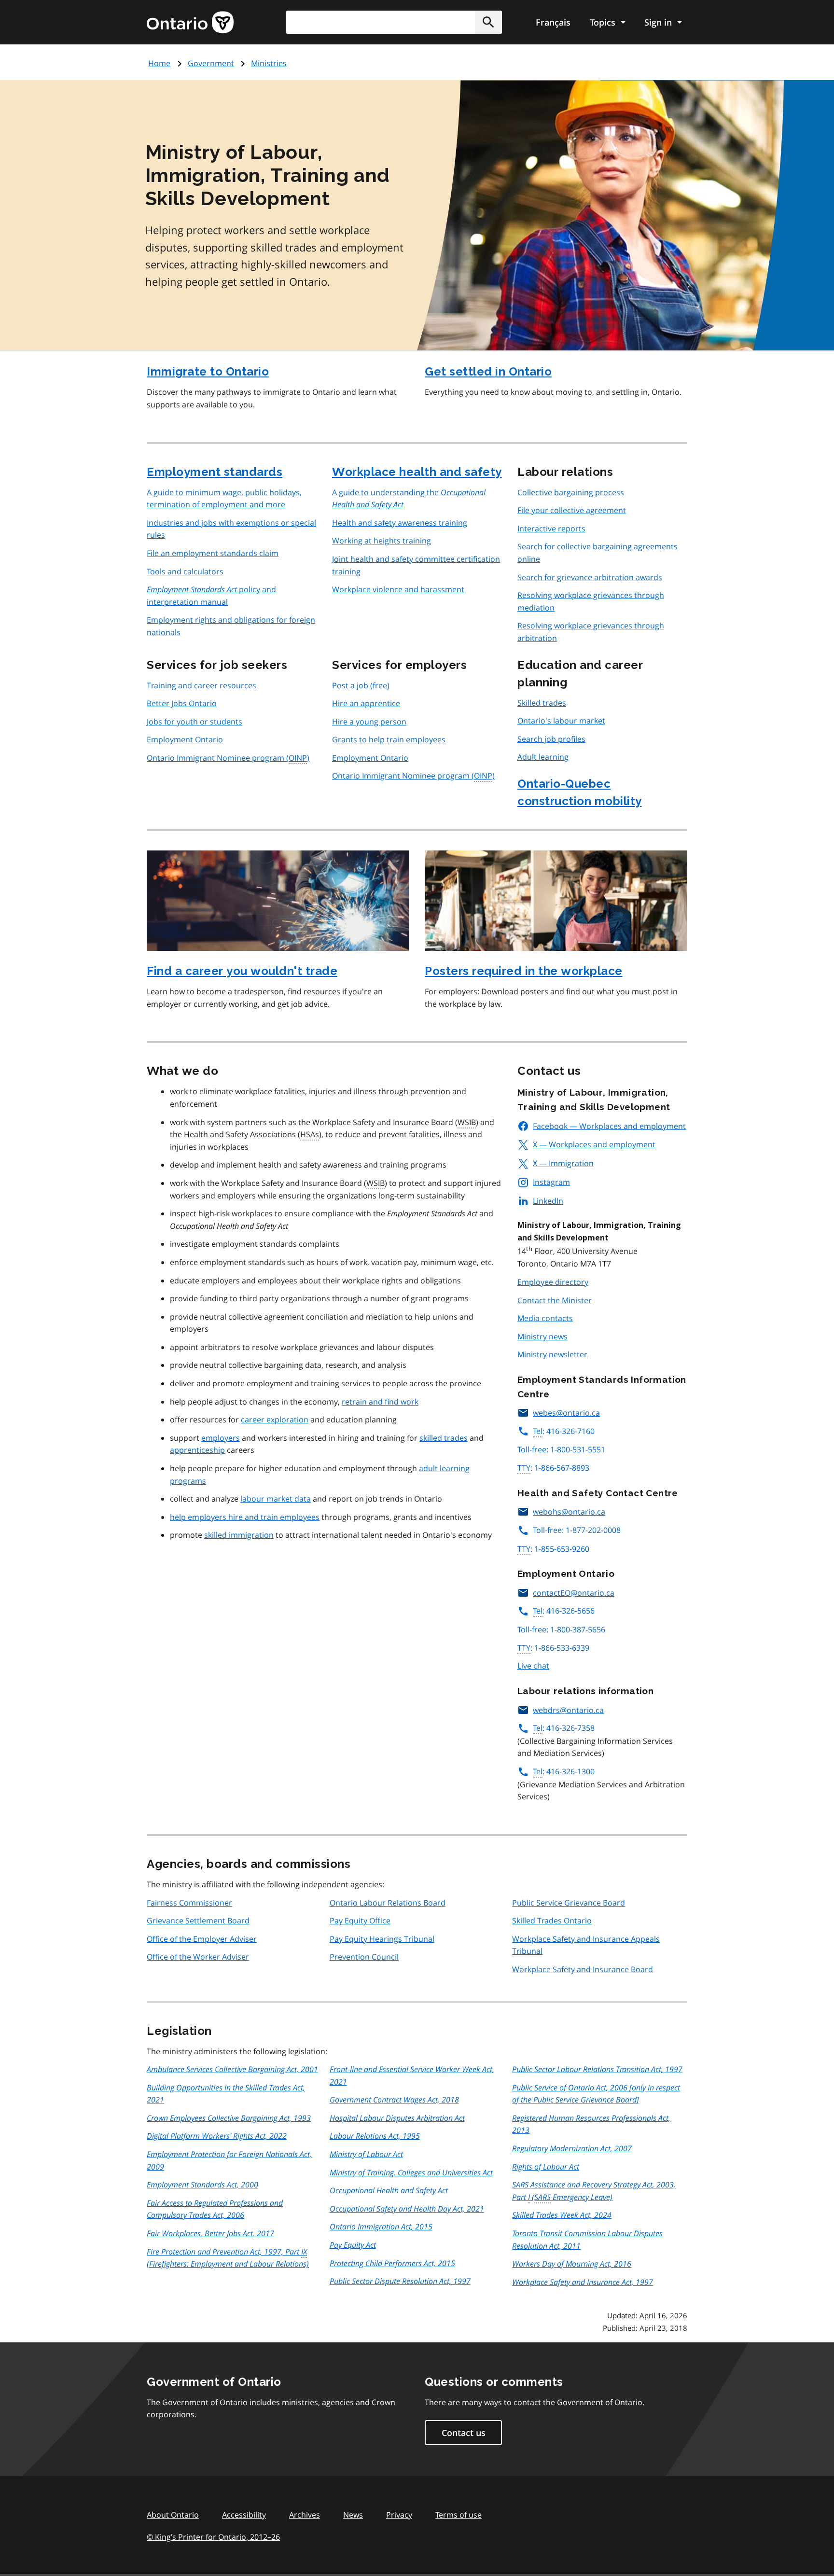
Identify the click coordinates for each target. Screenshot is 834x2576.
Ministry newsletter (552, 1354)
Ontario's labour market (561, 721)
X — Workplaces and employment (594, 1144)
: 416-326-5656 (564, 1611)
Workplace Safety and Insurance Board (583, 1969)
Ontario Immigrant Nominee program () (228, 758)
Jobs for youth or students (195, 722)
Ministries (269, 63)
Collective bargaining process (571, 492)
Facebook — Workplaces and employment (609, 1126)
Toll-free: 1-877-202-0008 (577, 1530)
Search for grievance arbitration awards (590, 577)
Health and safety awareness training (400, 523)
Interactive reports (551, 529)
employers (221, 1438)
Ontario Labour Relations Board (388, 1903)
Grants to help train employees (389, 739)
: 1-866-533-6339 (553, 1648)
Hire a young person (369, 722)
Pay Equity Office (360, 1921)
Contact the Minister (555, 1300)
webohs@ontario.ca (569, 1512)
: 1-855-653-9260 (553, 1549)
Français (553, 22)
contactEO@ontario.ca (574, 1593)
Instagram (551, 1182)
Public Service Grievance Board (569, 1903)
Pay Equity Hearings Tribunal (382, 1939)
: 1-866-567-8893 (553, 1468)
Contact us (464, 2433)
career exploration (275, 1420)
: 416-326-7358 (564, 1728)
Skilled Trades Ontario (552, 1921)
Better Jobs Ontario (182, 703)
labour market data (276, 1499)
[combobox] (394, 22)
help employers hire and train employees (245, 1517)
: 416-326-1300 (564, 1771)
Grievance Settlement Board (198, 1921)
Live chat (533, 1666)
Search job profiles (551, 739)
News (353, 2515)
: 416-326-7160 (564, 1431)
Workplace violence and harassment (398, 589)
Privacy (399, 2515)
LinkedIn (548, 1201)
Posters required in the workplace (524, 971)
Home (159, 63)
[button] (488, 22)
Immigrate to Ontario (208, 371)
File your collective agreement (572, 510)
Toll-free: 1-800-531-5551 (561, 1449)
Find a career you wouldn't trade (242, 971)
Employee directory (553, 1282)
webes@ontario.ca (566, 1413)
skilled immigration (239, 1535)
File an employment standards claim (213, 553)
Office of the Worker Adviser (198, 1957)
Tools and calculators (185, 571)
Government (211, 63)
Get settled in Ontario (488, 371)
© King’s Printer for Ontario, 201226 (213, 2537)
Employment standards (215, 472)
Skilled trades (542, 703)
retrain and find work (380, 1402)
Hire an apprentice (366, 703)
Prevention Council (364, 1957)
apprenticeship (197, 1450)
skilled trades (444, 1438)
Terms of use (459, 2515)
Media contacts (545, 1318)
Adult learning (543, 757)
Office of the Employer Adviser (202, 1939)
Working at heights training (382, 541)
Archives (305, 2515)
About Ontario (173, 2515)
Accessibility (244, 2515)
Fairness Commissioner (189, 1903)
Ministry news (542, 1337)
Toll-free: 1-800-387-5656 (561, 1629)
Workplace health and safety (417, 472)
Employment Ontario (185, 739)
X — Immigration (563, 1163)
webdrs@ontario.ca (568, 1710)
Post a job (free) (361, 685)
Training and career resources (202, 685)
